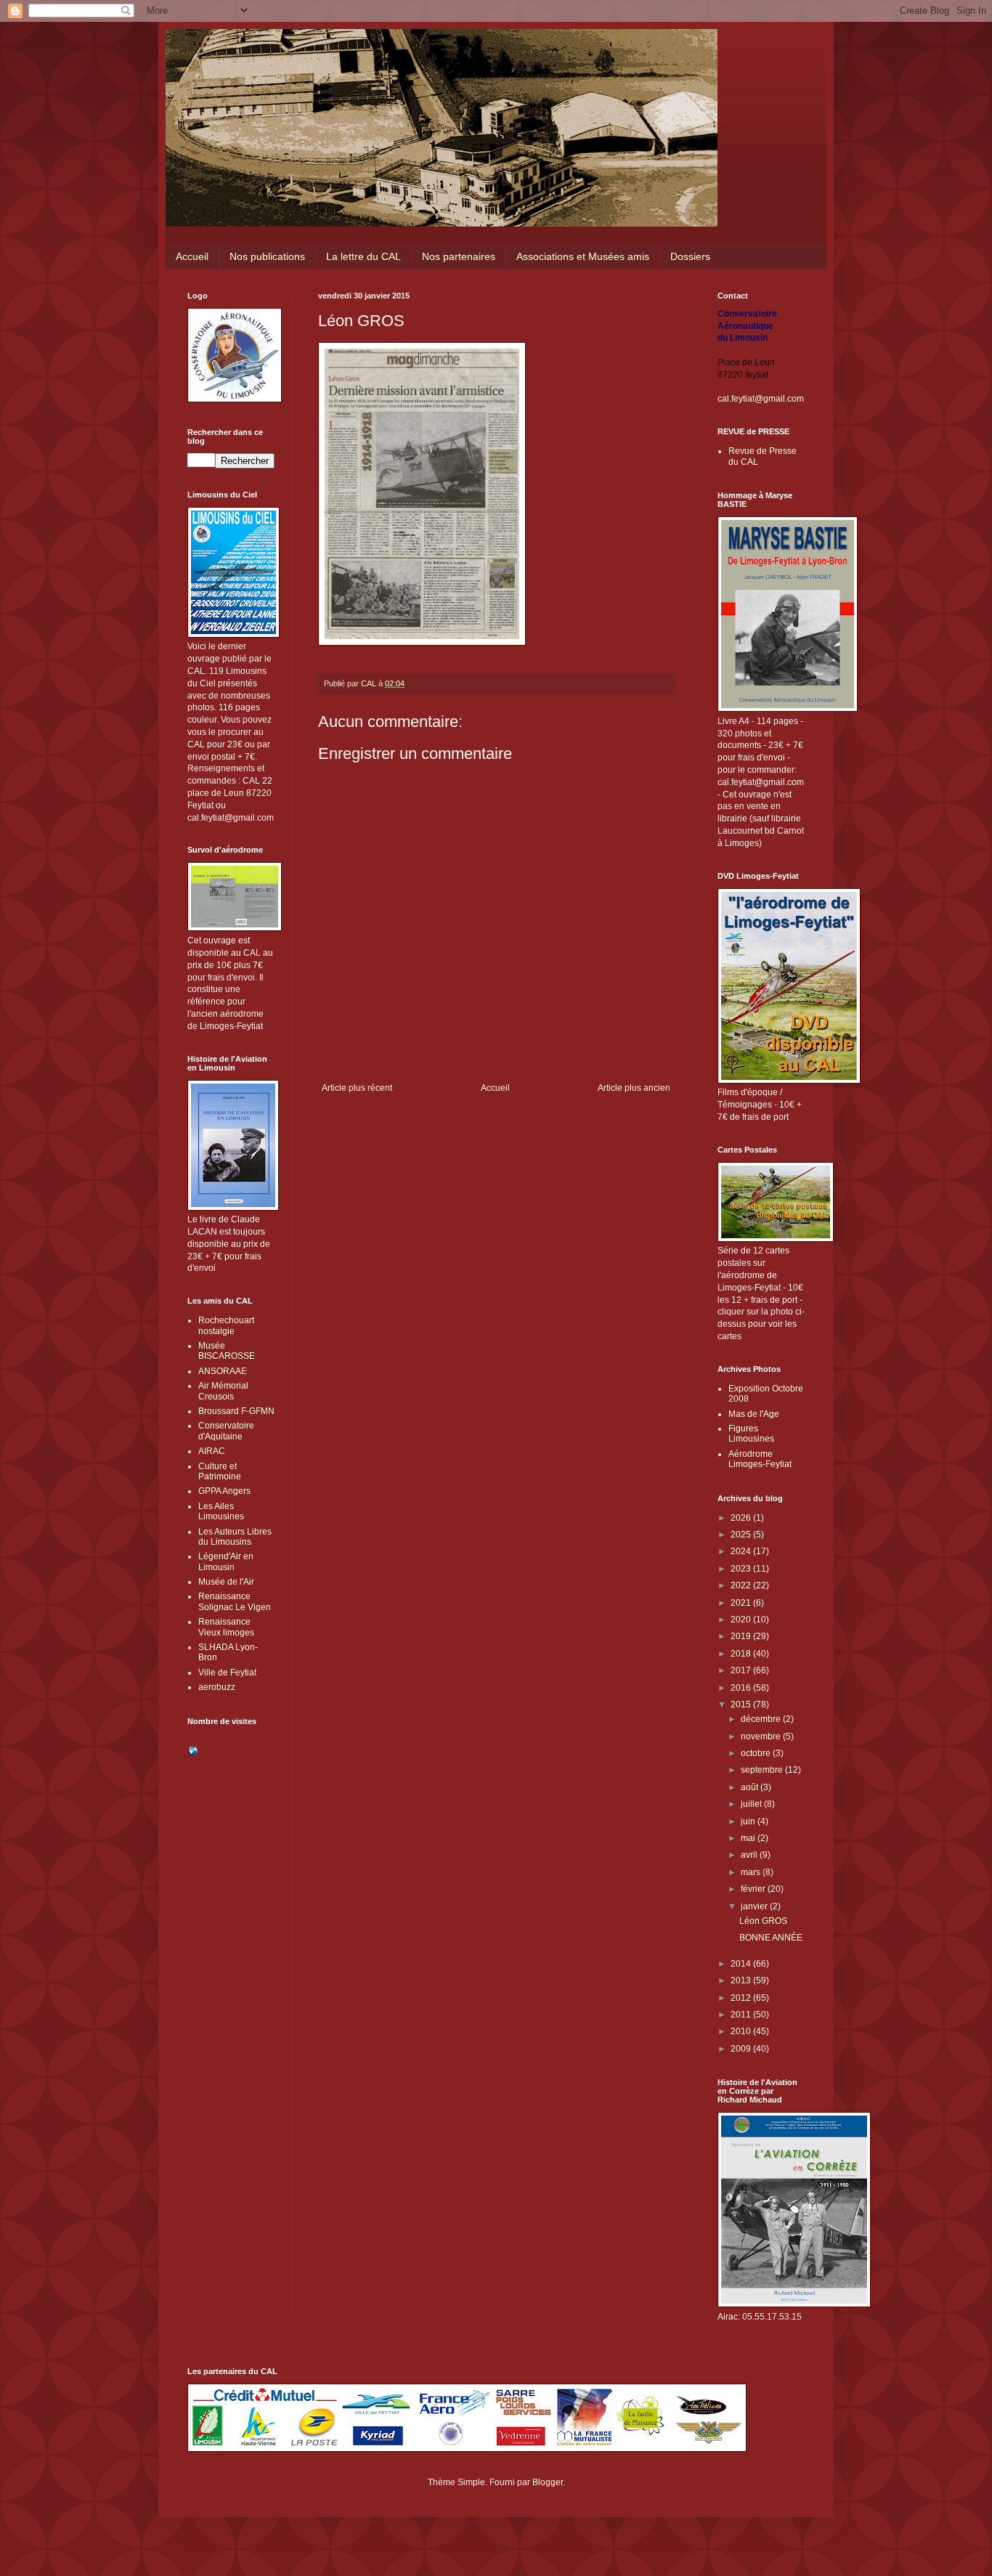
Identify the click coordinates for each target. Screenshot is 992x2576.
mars (752, 1872)
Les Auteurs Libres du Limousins (235, 1537)
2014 (742, 1964)
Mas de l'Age (754, 1414)
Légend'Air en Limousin (226, 1561)
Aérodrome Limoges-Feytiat (760, 1459)
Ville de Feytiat (227, 1673)
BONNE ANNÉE (771, 1938)
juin (749, 1821)
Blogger (548, 2482)
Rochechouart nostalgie (226, 1325)
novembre (762, 1736)
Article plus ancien (634, 1088)
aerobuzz (217, 1687)
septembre (763, 1770)
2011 (742, 2015)
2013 (742, 1980)
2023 (742, 1569)
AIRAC (212, 1451)
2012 (742, 1998)
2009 (742, 2049)
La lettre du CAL (363, 256)
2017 (742, 1670)
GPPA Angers (224, 1491)
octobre (757, 1753)
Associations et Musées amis (583, 256)
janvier (755, 1906)
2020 (742, 1620)
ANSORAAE (223, 1371)
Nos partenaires (459, 256)
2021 (742, 1603)
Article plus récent (357, 1088)
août (751, 1787)
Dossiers (690, 256)
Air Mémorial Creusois (223, 1391)
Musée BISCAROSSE (227, 1351)
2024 (742, 1551)
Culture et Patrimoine (220, 1471)
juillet (752, 1804)
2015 (742, 1705)
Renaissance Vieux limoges (226, 1627)
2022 (742, 1585)
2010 (742, 2031)
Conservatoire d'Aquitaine (226, 1431)
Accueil (192, 256)
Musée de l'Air (226, 1582)
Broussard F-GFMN (236, 1411)
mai (749, 1838)
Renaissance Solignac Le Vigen (235, 1601)
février (754, 1889)
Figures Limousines (751, 1434)
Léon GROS (763, 1921)
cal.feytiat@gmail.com (761, 399)
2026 (742, 1518)
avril (750, 1855)
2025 (742, 1535)
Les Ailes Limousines (221, 1511)
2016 (742, 1688)
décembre (762, 1719)
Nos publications (267, 256)
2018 (742, 1654)
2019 (742, 1636)
